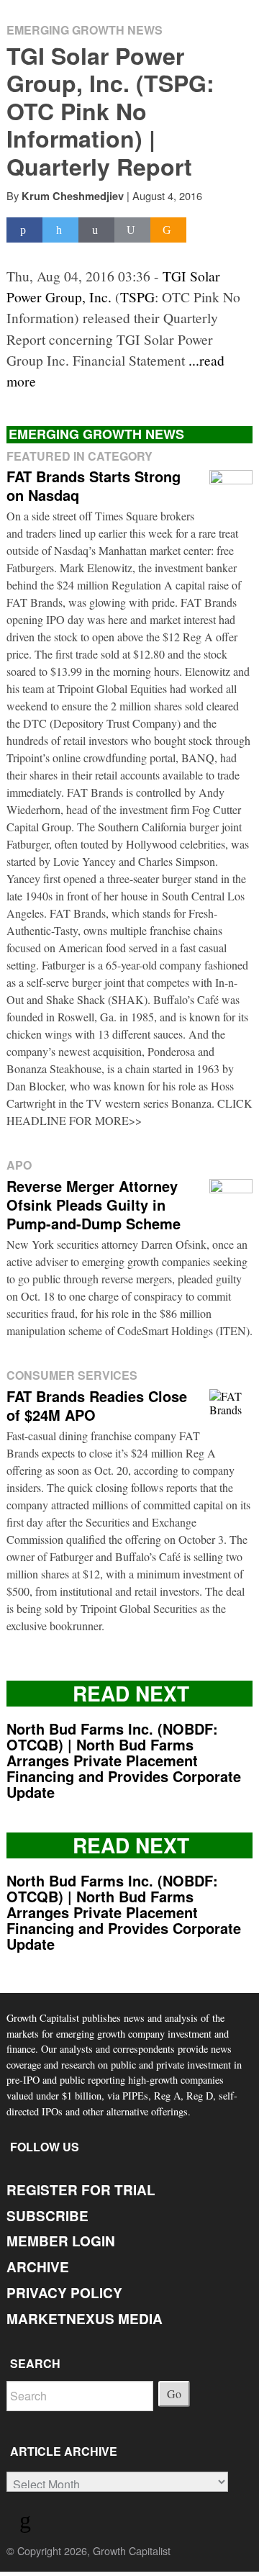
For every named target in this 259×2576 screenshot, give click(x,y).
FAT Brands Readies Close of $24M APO (97, 1405)
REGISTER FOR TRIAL (81, 2190)
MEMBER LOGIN (61, 2241)
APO (19, 1165)
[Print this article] (132, 230)
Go (174, 2394)
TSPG (137, 297)
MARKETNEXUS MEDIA (85, 2319)
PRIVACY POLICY (64, 2293)
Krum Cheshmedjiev (73, 196)
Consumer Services (72, 1375)
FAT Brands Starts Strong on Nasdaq (94, 485)
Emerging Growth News (85, 30)
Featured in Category (79, 456)
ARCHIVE (38, 2267)
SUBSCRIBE (47, 2216)
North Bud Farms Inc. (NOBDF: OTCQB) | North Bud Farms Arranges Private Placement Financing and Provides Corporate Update (124, 1760)
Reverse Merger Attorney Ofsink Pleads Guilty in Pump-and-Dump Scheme (94, 1205)
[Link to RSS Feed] (27, 2523)
